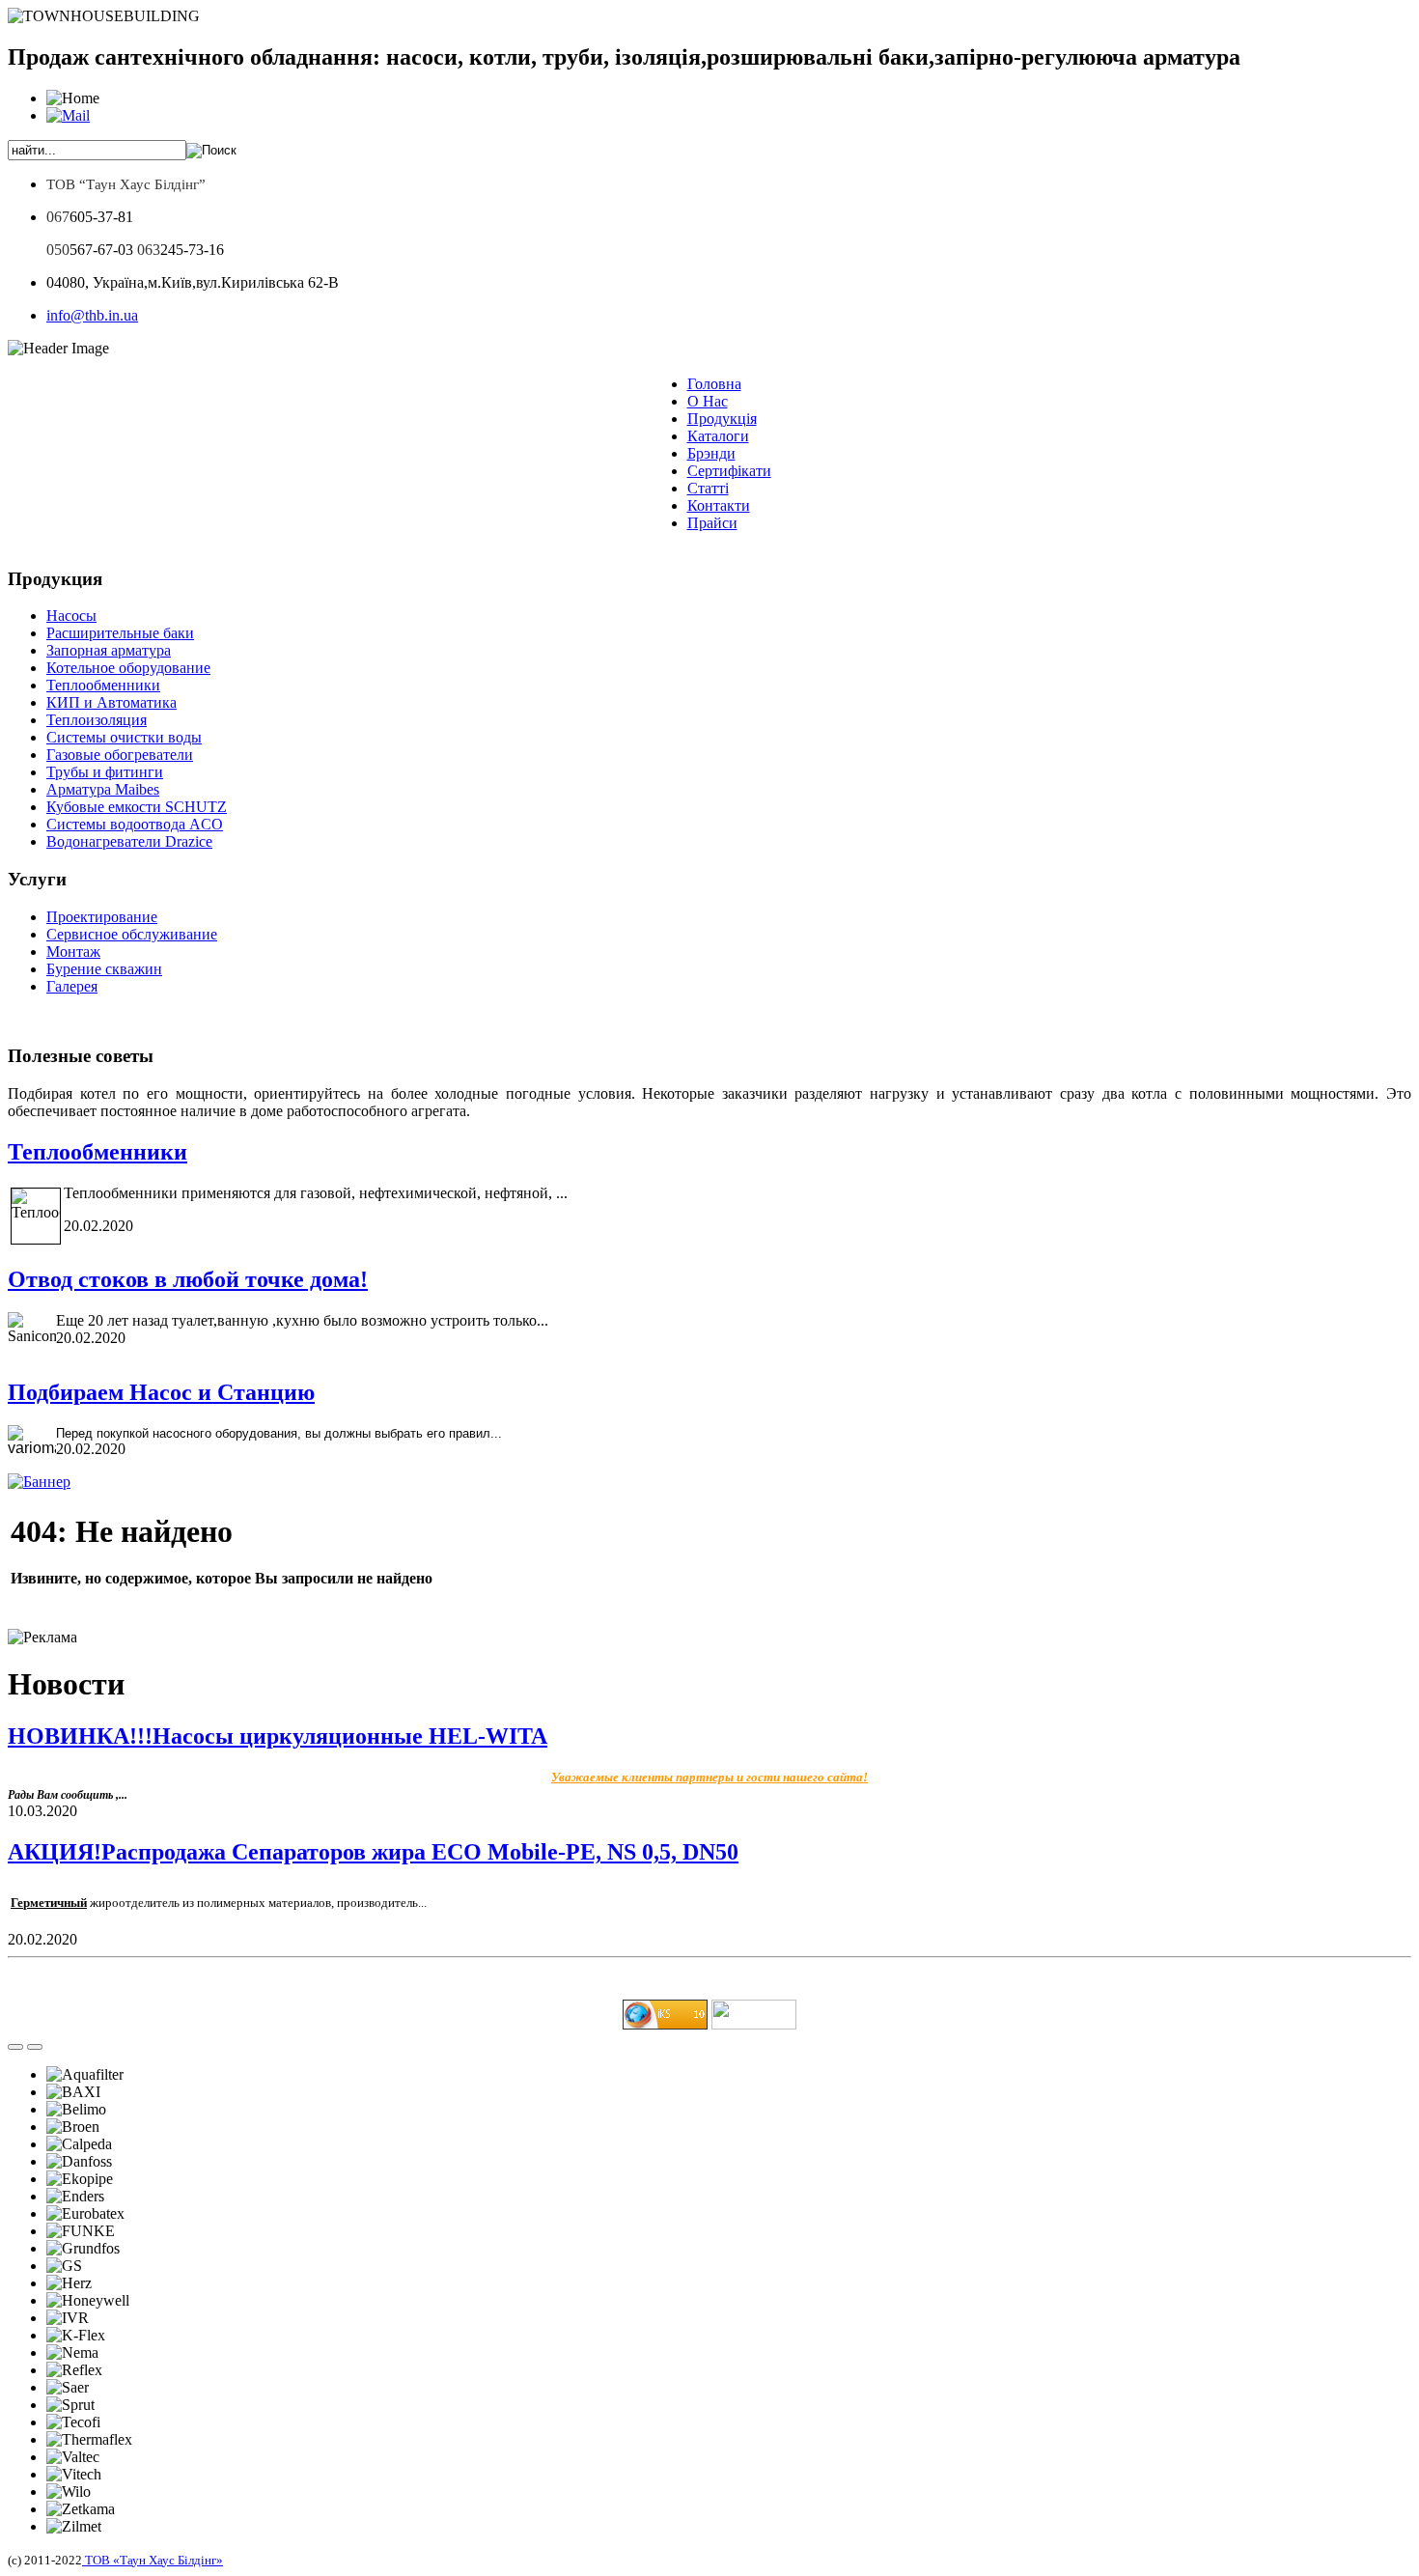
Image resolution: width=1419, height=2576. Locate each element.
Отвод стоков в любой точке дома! (188, 1279)
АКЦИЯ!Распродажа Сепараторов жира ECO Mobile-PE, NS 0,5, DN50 (373, 1852)
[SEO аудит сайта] (665, 2024)
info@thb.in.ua (92, 315)
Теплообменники (97, 1152)
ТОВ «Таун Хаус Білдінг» (153, 2560)
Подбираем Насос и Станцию (161, 1392)
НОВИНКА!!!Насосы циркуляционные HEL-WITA (278, 1736)
